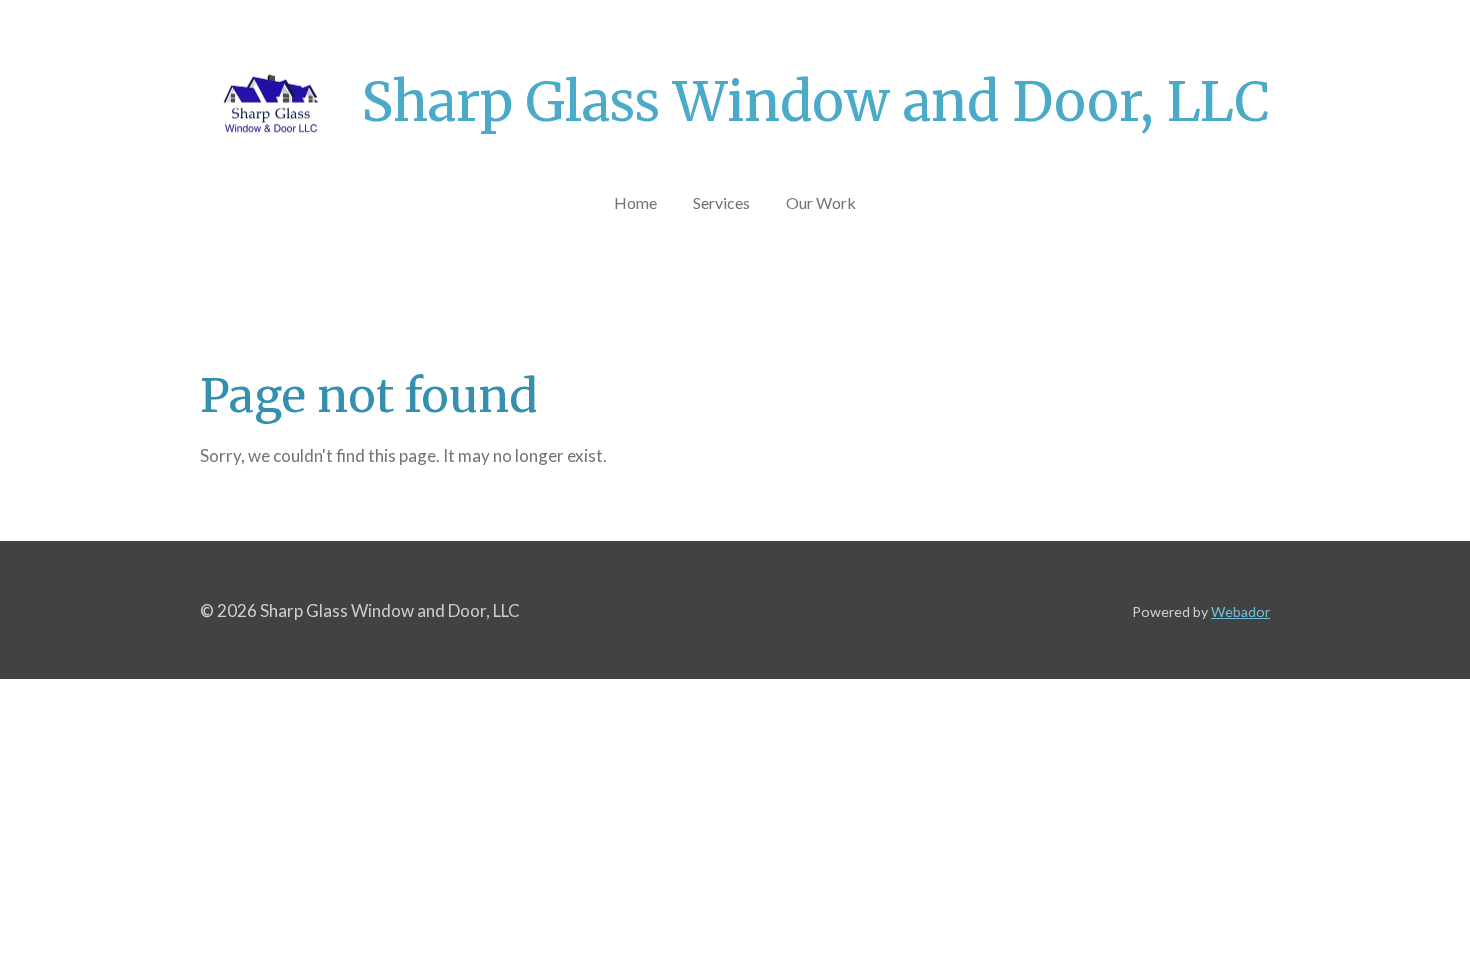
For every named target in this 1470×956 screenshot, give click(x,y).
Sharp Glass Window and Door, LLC (815, 102)
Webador (1240, 611)
